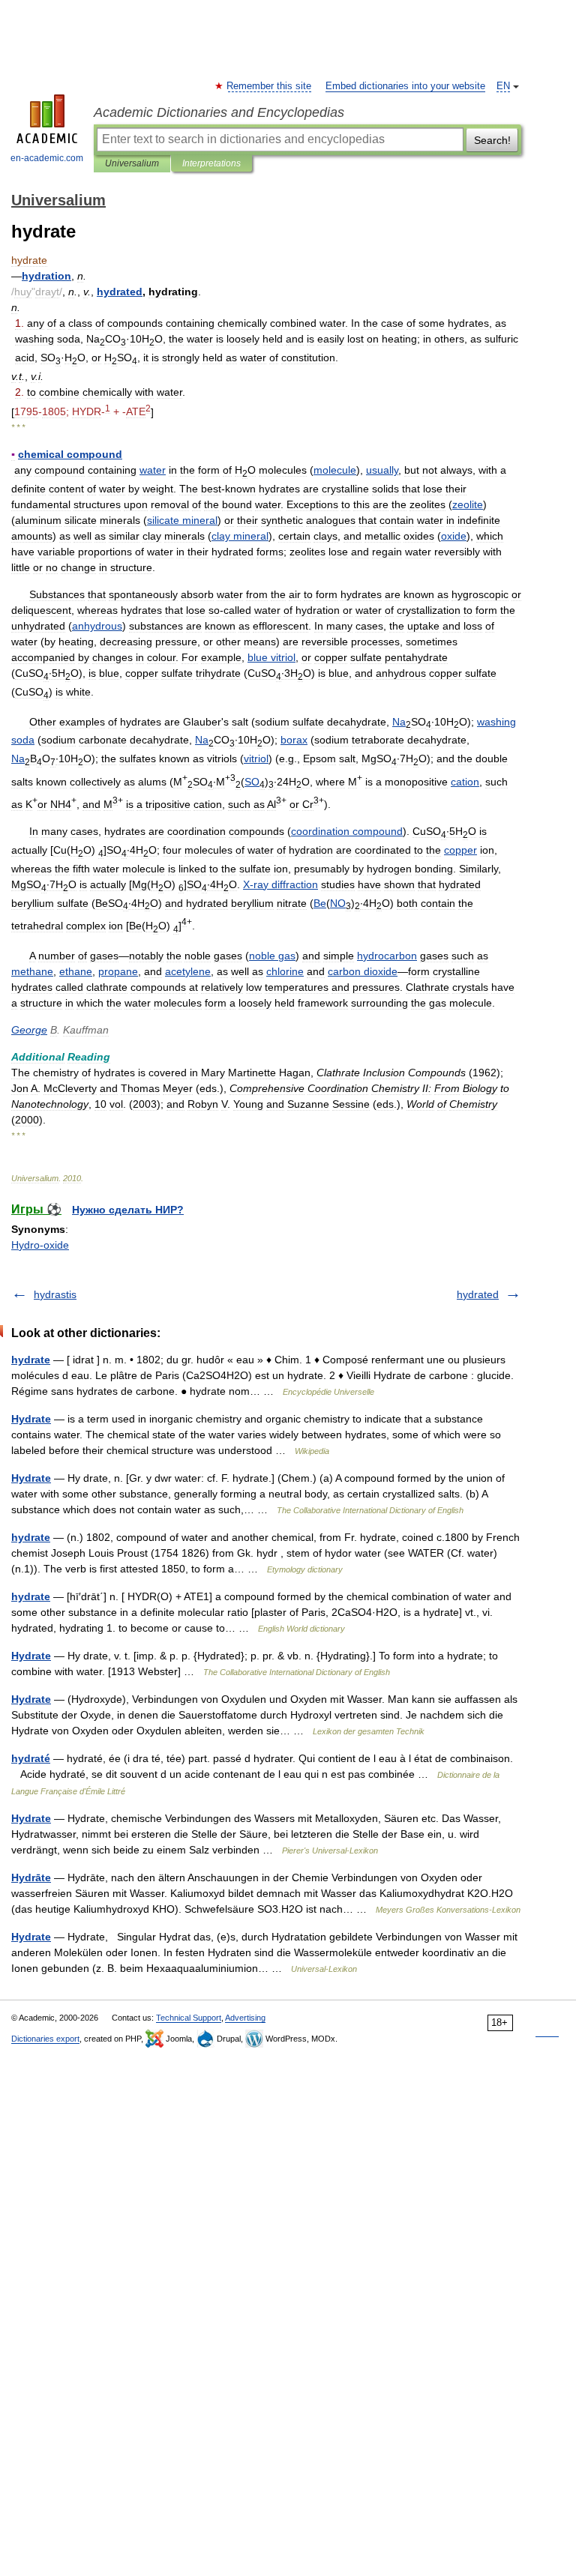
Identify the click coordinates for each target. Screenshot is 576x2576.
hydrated (478, 1294)
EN (503, 86)
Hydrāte (31, 1877)
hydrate (31, 1360)
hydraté (31, 1758)
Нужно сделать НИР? (128, 1210)
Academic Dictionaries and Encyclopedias (219, 112)
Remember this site (270, 86)
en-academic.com (47, 158)
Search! (492, 140)
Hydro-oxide (40, 1245)
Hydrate (31, 1419)
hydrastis (55, 1294)
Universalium (132, 163)
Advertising (245, 2018)
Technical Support (189, 2018)
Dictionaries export (45, 2039)
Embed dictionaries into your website (405, 86)
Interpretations (211, 163)
